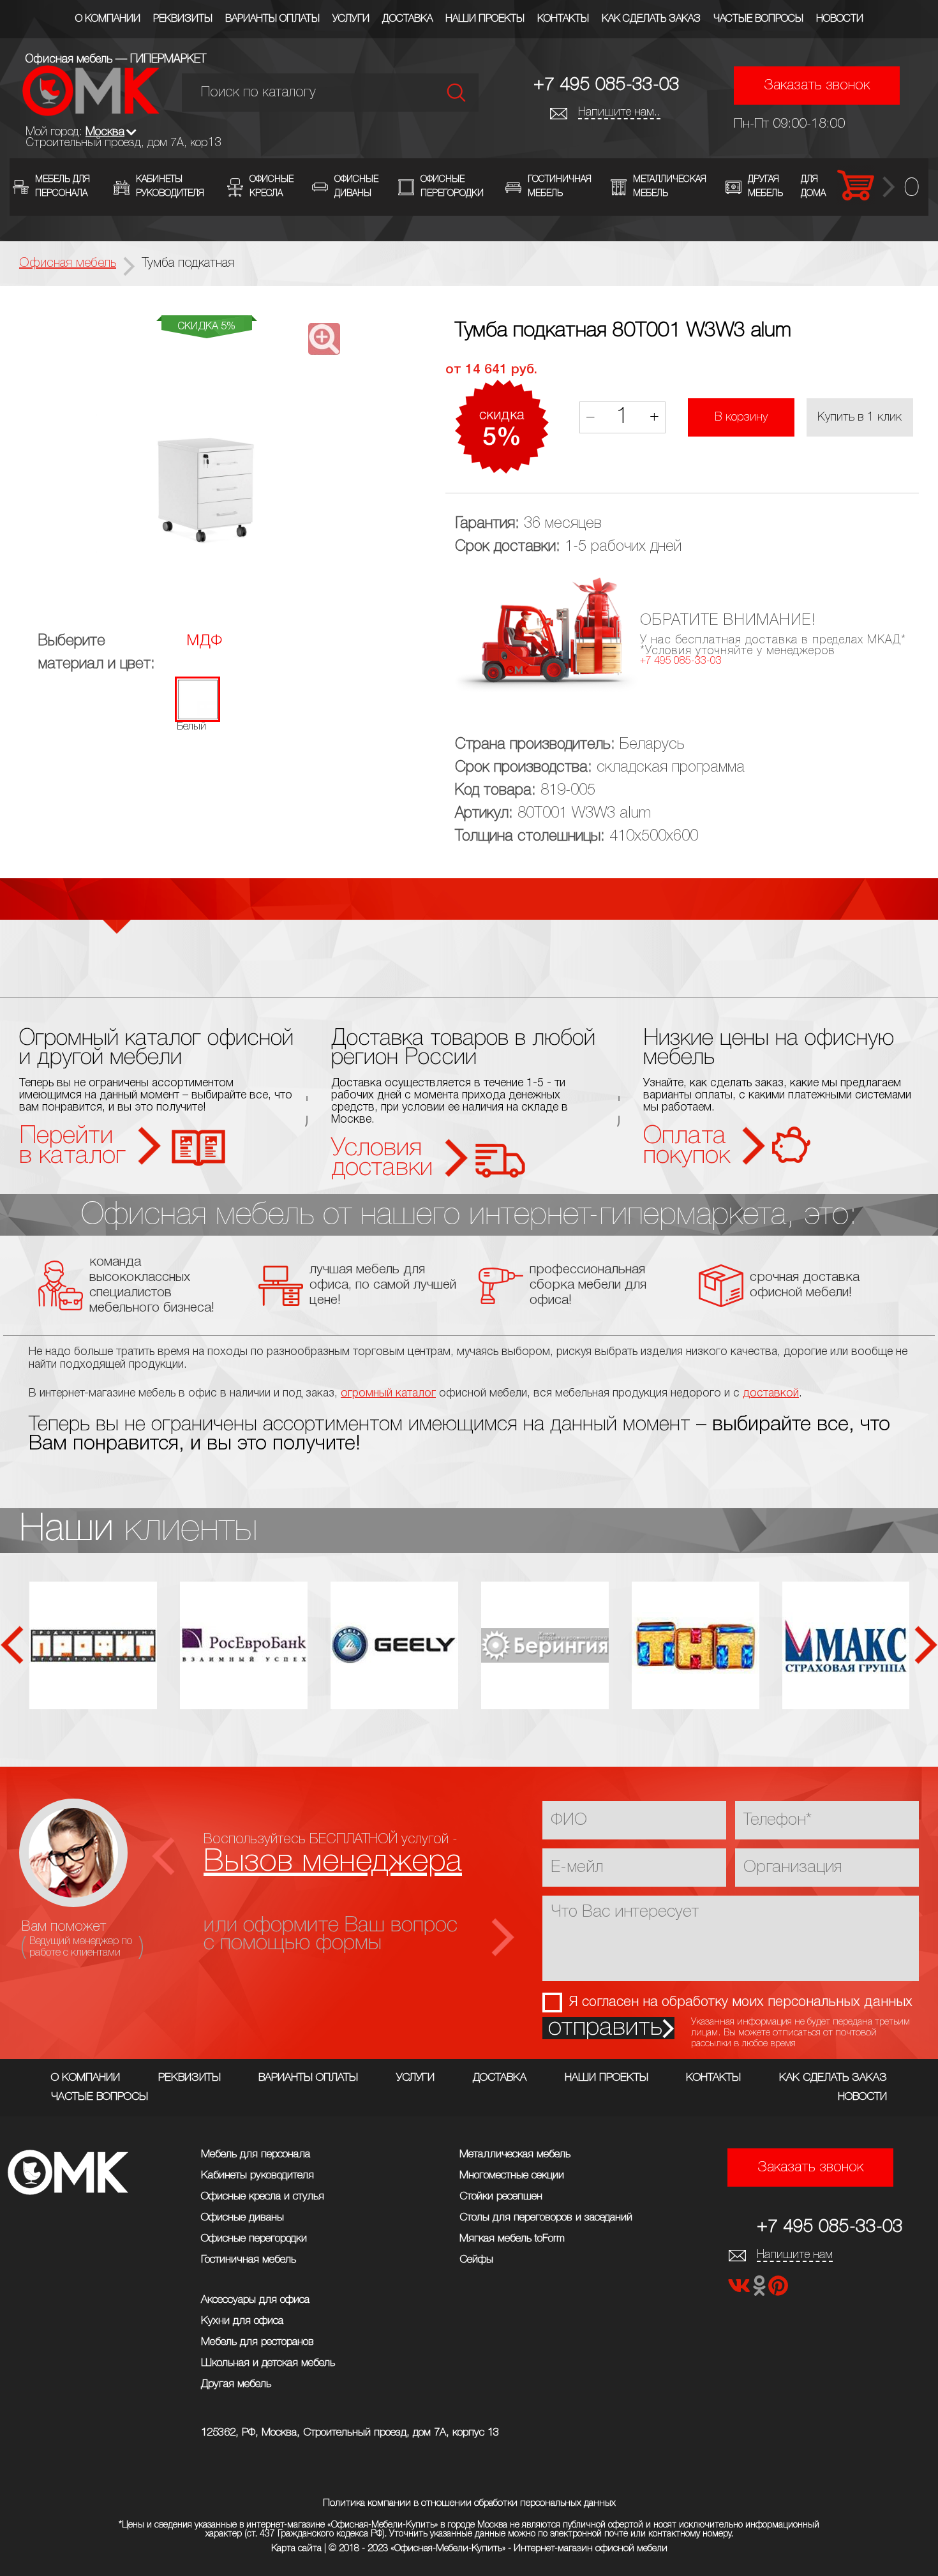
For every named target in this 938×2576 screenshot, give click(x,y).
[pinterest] (778, 2290)
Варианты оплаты (272, 19)
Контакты (563, 19)
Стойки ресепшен (501, 2197)
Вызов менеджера (333, 1862)
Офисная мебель (68, 264)
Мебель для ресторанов (257, 2342)
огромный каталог (388, 1393)
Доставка (407, 19)
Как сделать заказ (651, 19)
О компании (108, 19)
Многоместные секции (512, 2175)
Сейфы (476, 2260)
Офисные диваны (242, 2218)
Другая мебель (236, 2384)
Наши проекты (485, 19)
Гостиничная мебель (249, 2260)
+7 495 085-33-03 (607, 85)
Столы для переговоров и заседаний (546, 2218)
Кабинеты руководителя (257, 2175)
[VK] (740, 2290)
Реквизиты (183, 19)
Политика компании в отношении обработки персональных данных (469, 2503)
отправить (605, 2028)
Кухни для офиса (242, 2321)
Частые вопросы (758, 19)
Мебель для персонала (256, 2154)
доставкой (771, 1393)
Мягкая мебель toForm (512, 2239)
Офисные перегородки (254, 2239)
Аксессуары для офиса (255, 2300)
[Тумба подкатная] (206, 450)
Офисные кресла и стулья (263, 2197)
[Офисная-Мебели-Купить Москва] (91, 113)
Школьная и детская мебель (268, 2363)
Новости (840, 19)
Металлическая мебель (515, 2154)
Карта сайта (296, 2549)
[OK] (761, 2290)
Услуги (351, 19)
